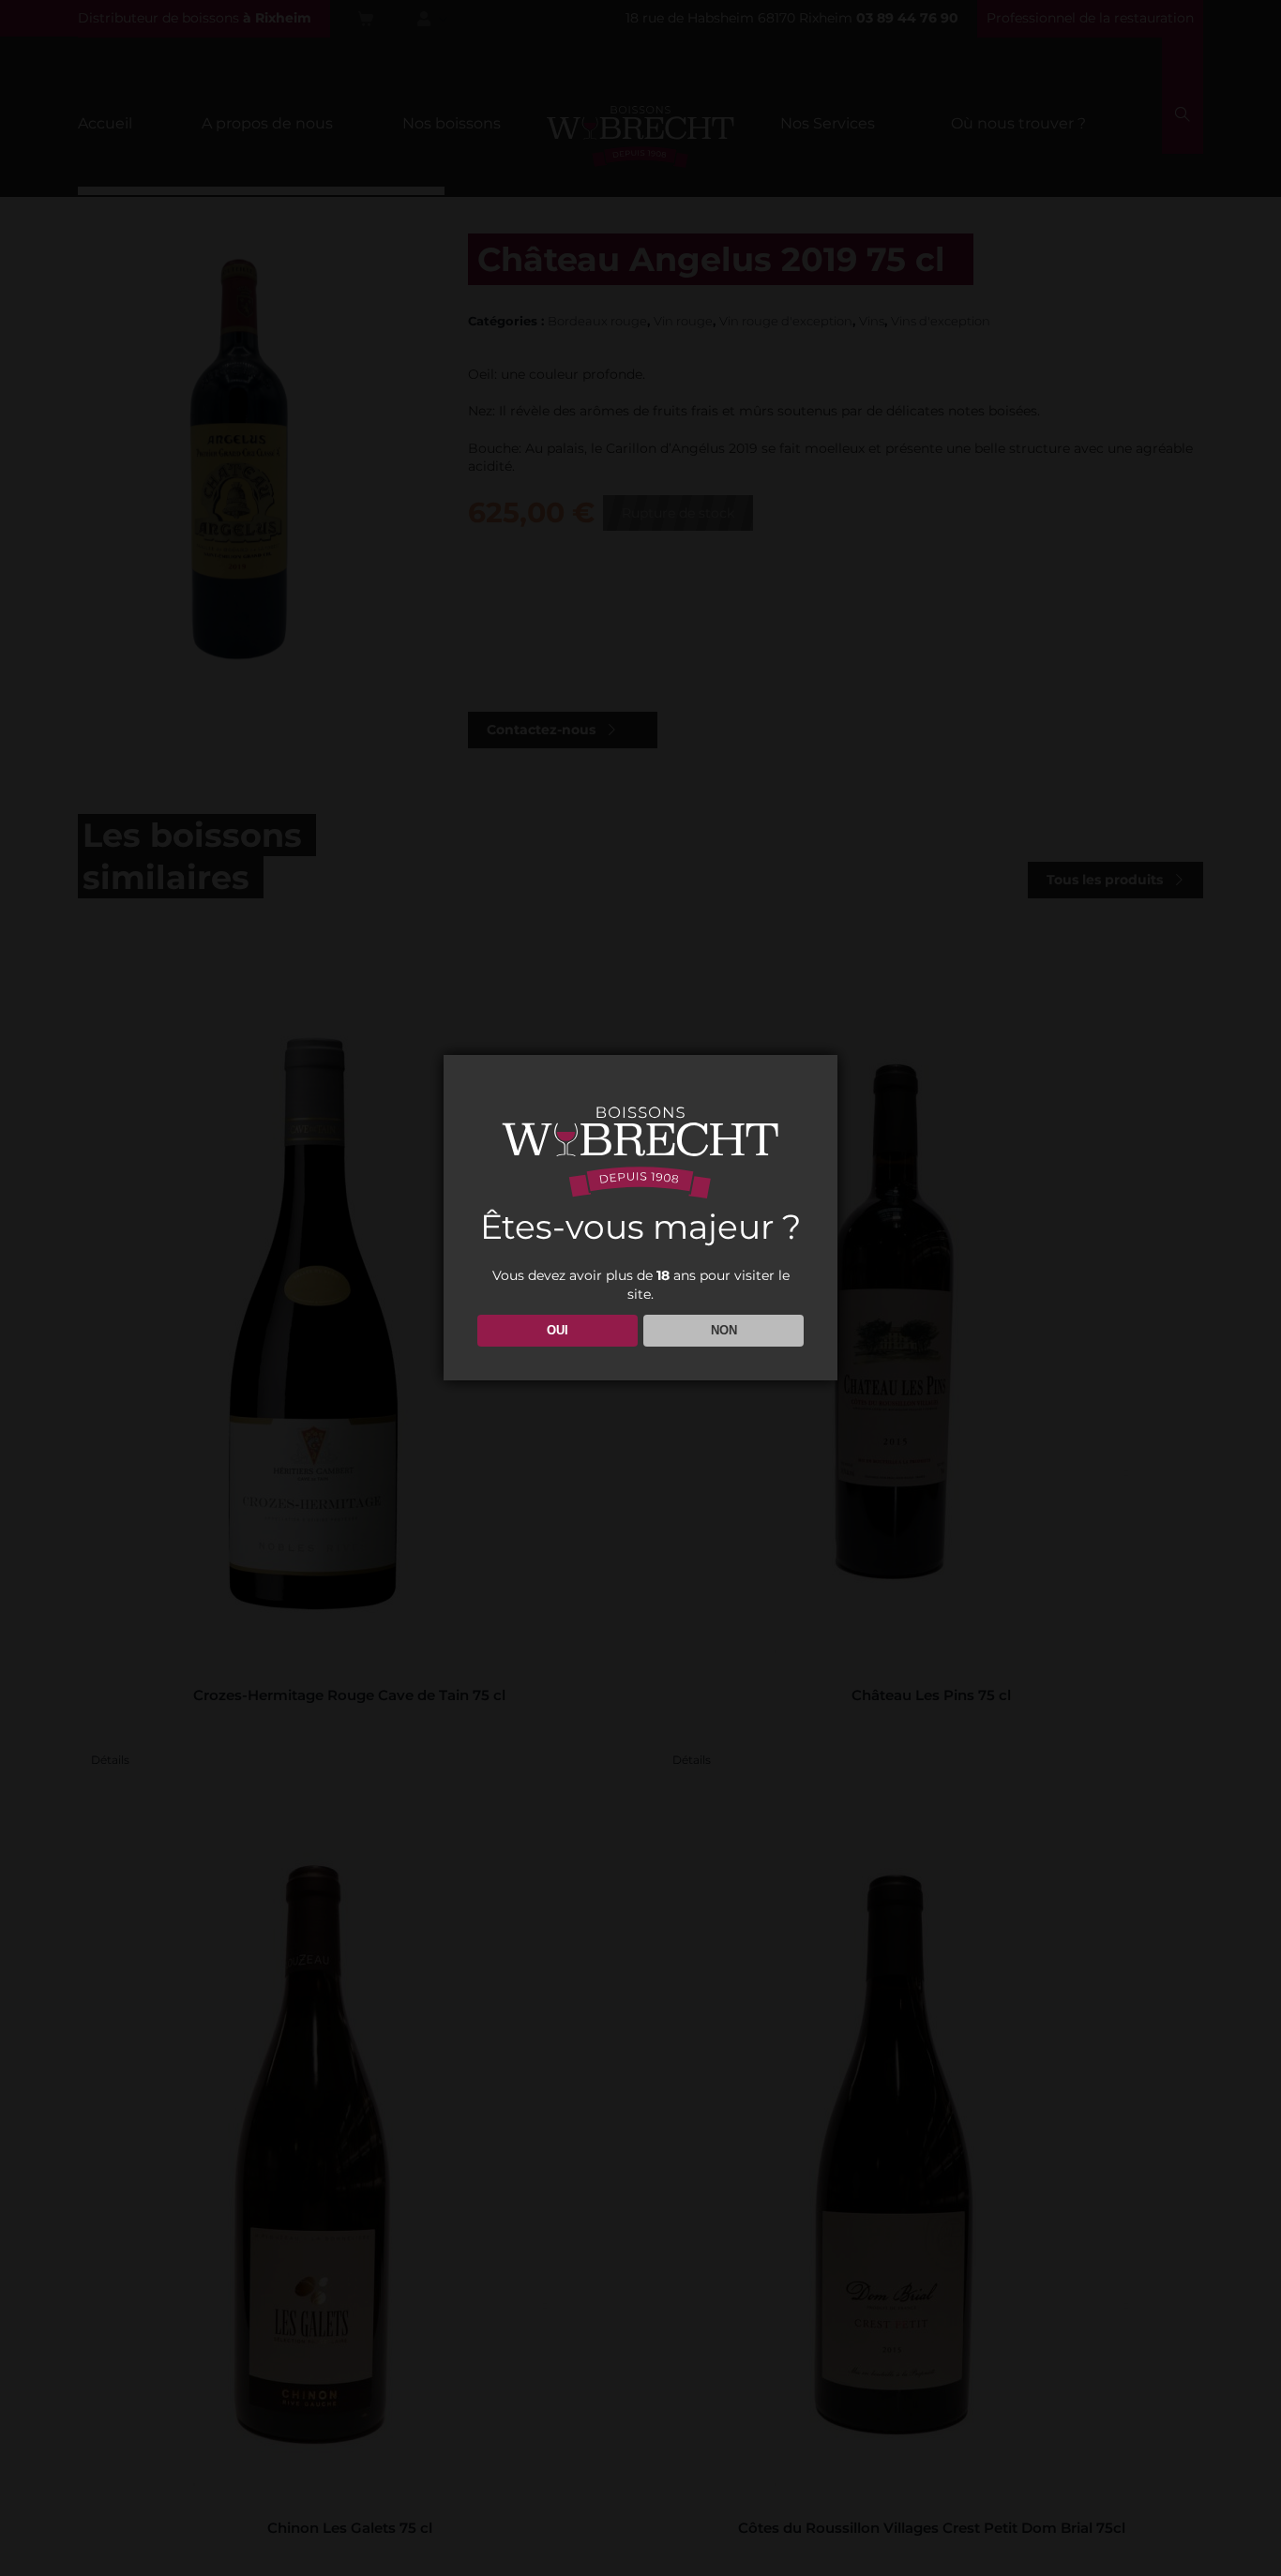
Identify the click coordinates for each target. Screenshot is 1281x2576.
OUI (558, 1330)
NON (724, 1330)
